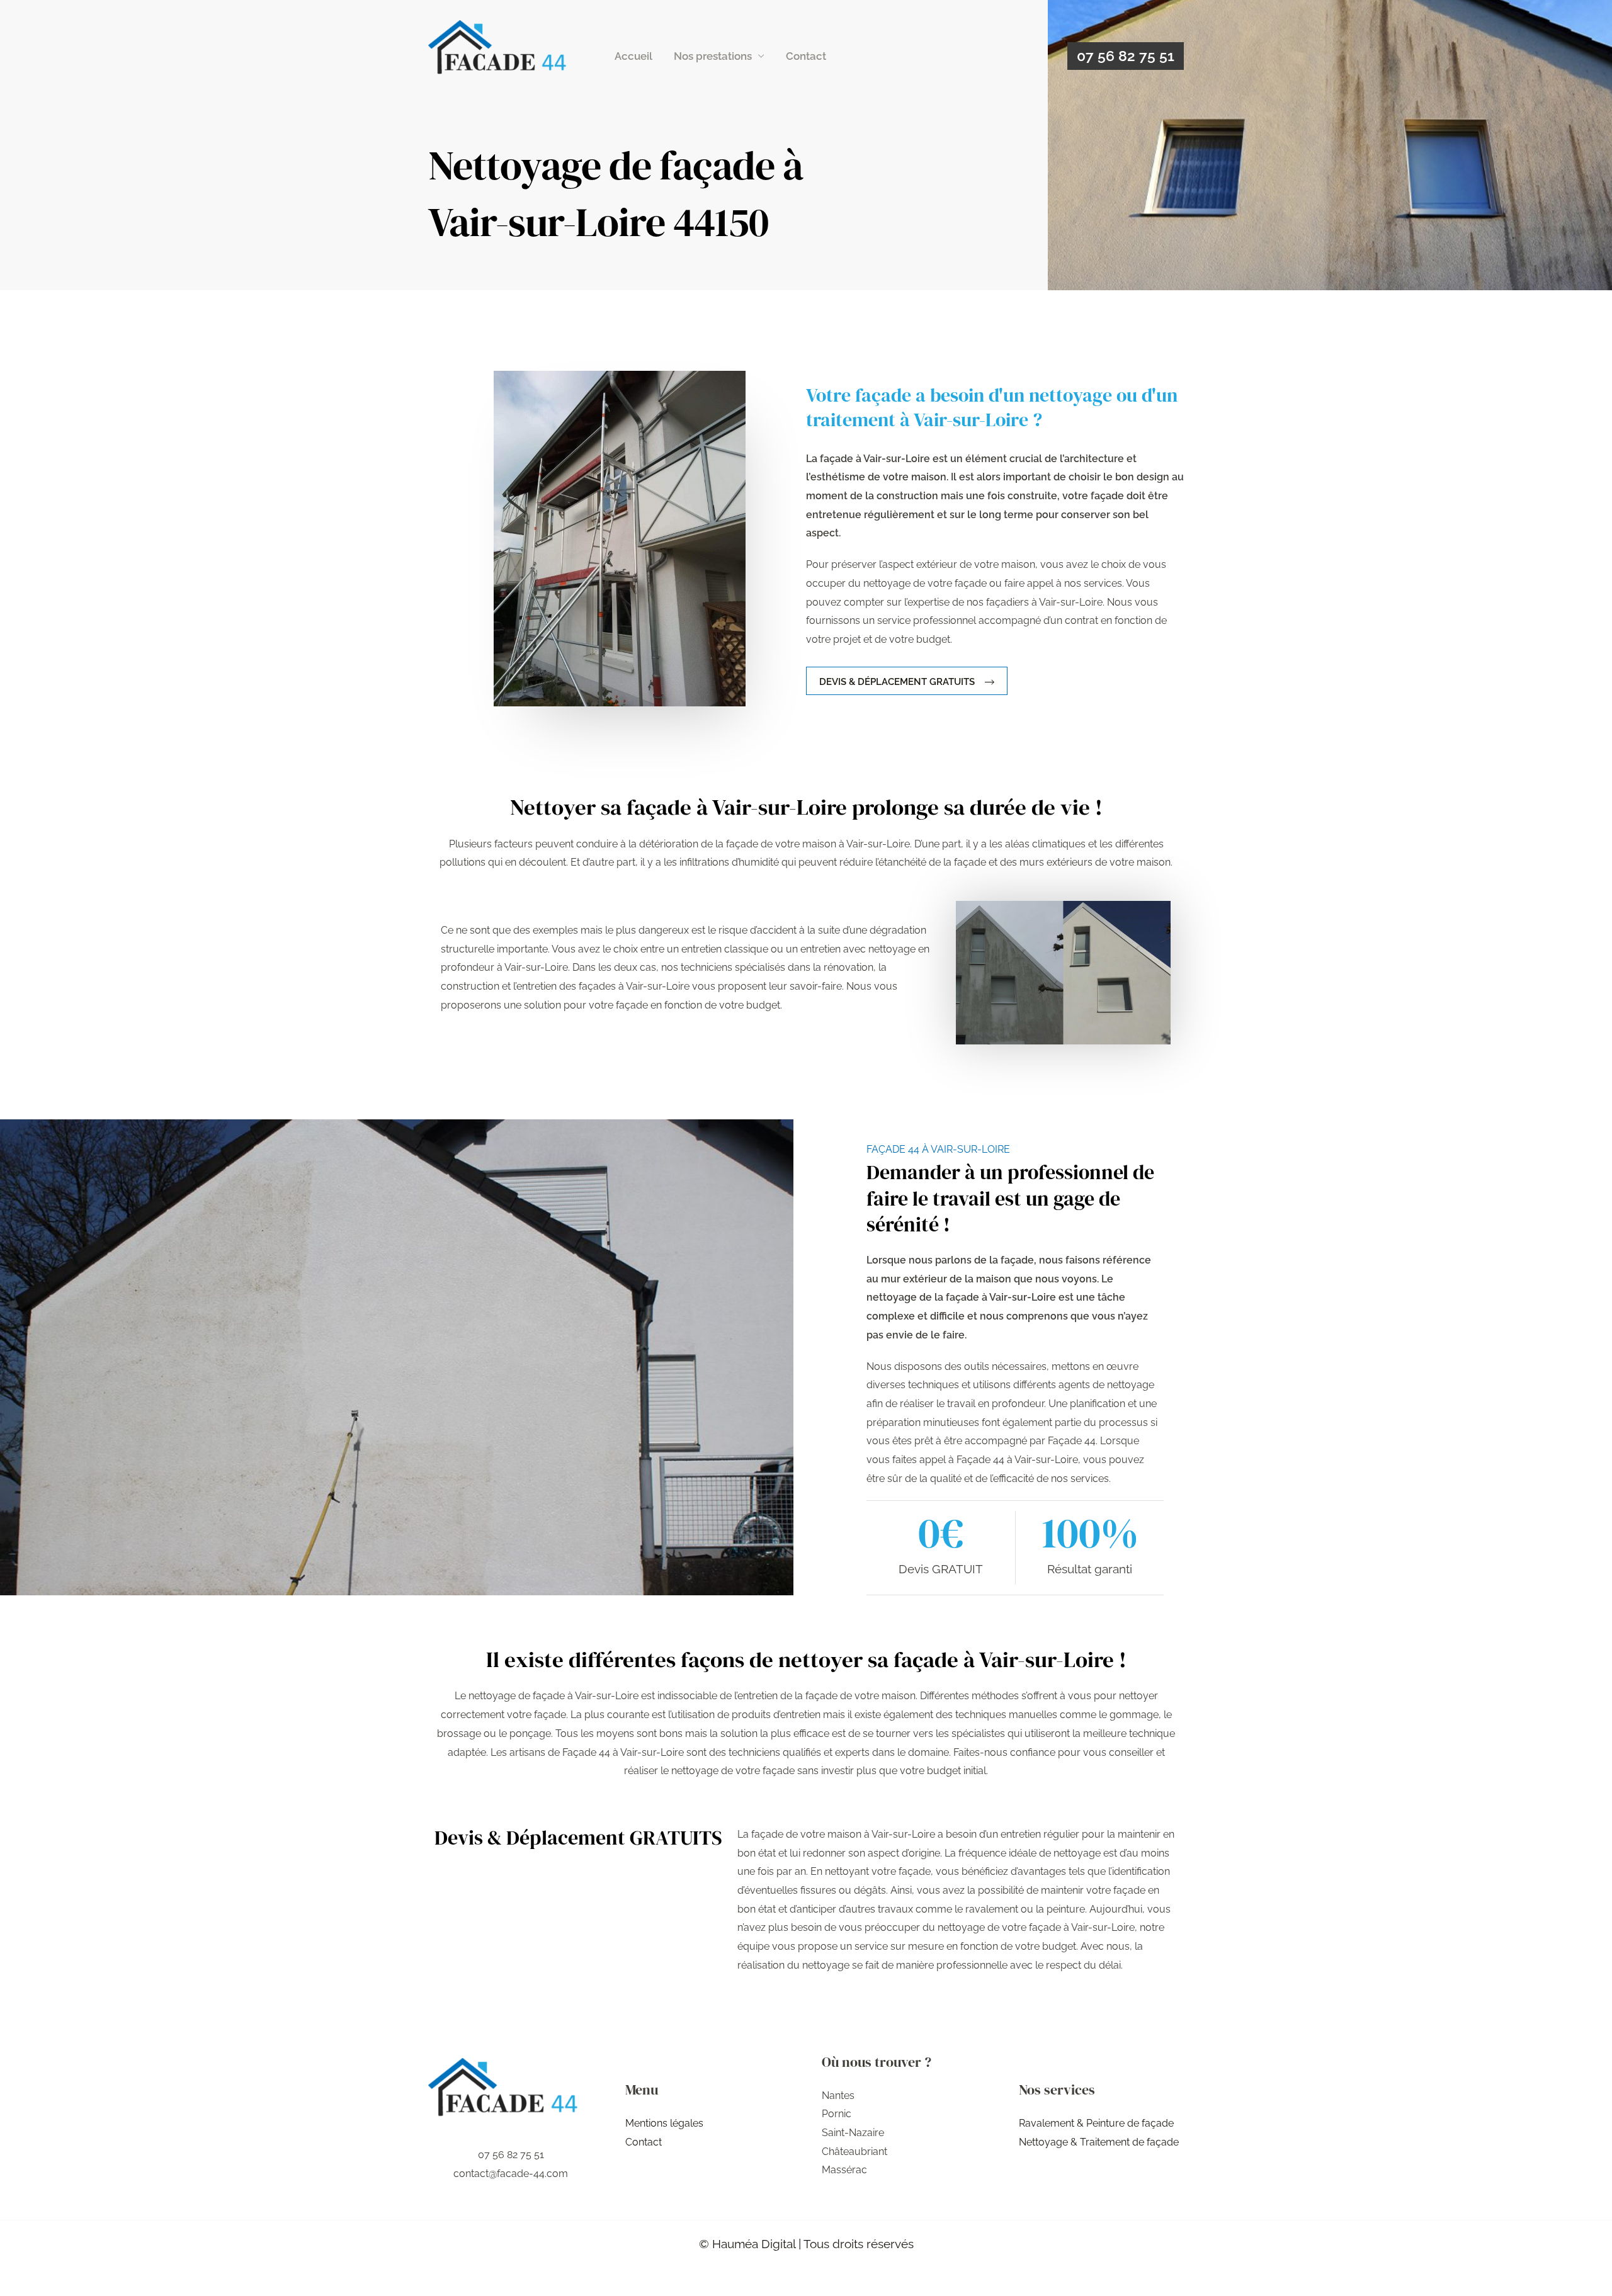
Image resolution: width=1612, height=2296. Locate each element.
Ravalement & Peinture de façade (1096, 2123)
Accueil (633, 56)
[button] (1126, 56)
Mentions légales (664, 2123)
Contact (806, 56)
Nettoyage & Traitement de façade (1099, 2142)
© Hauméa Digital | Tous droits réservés (806, 2244)
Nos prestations (713, 56)
